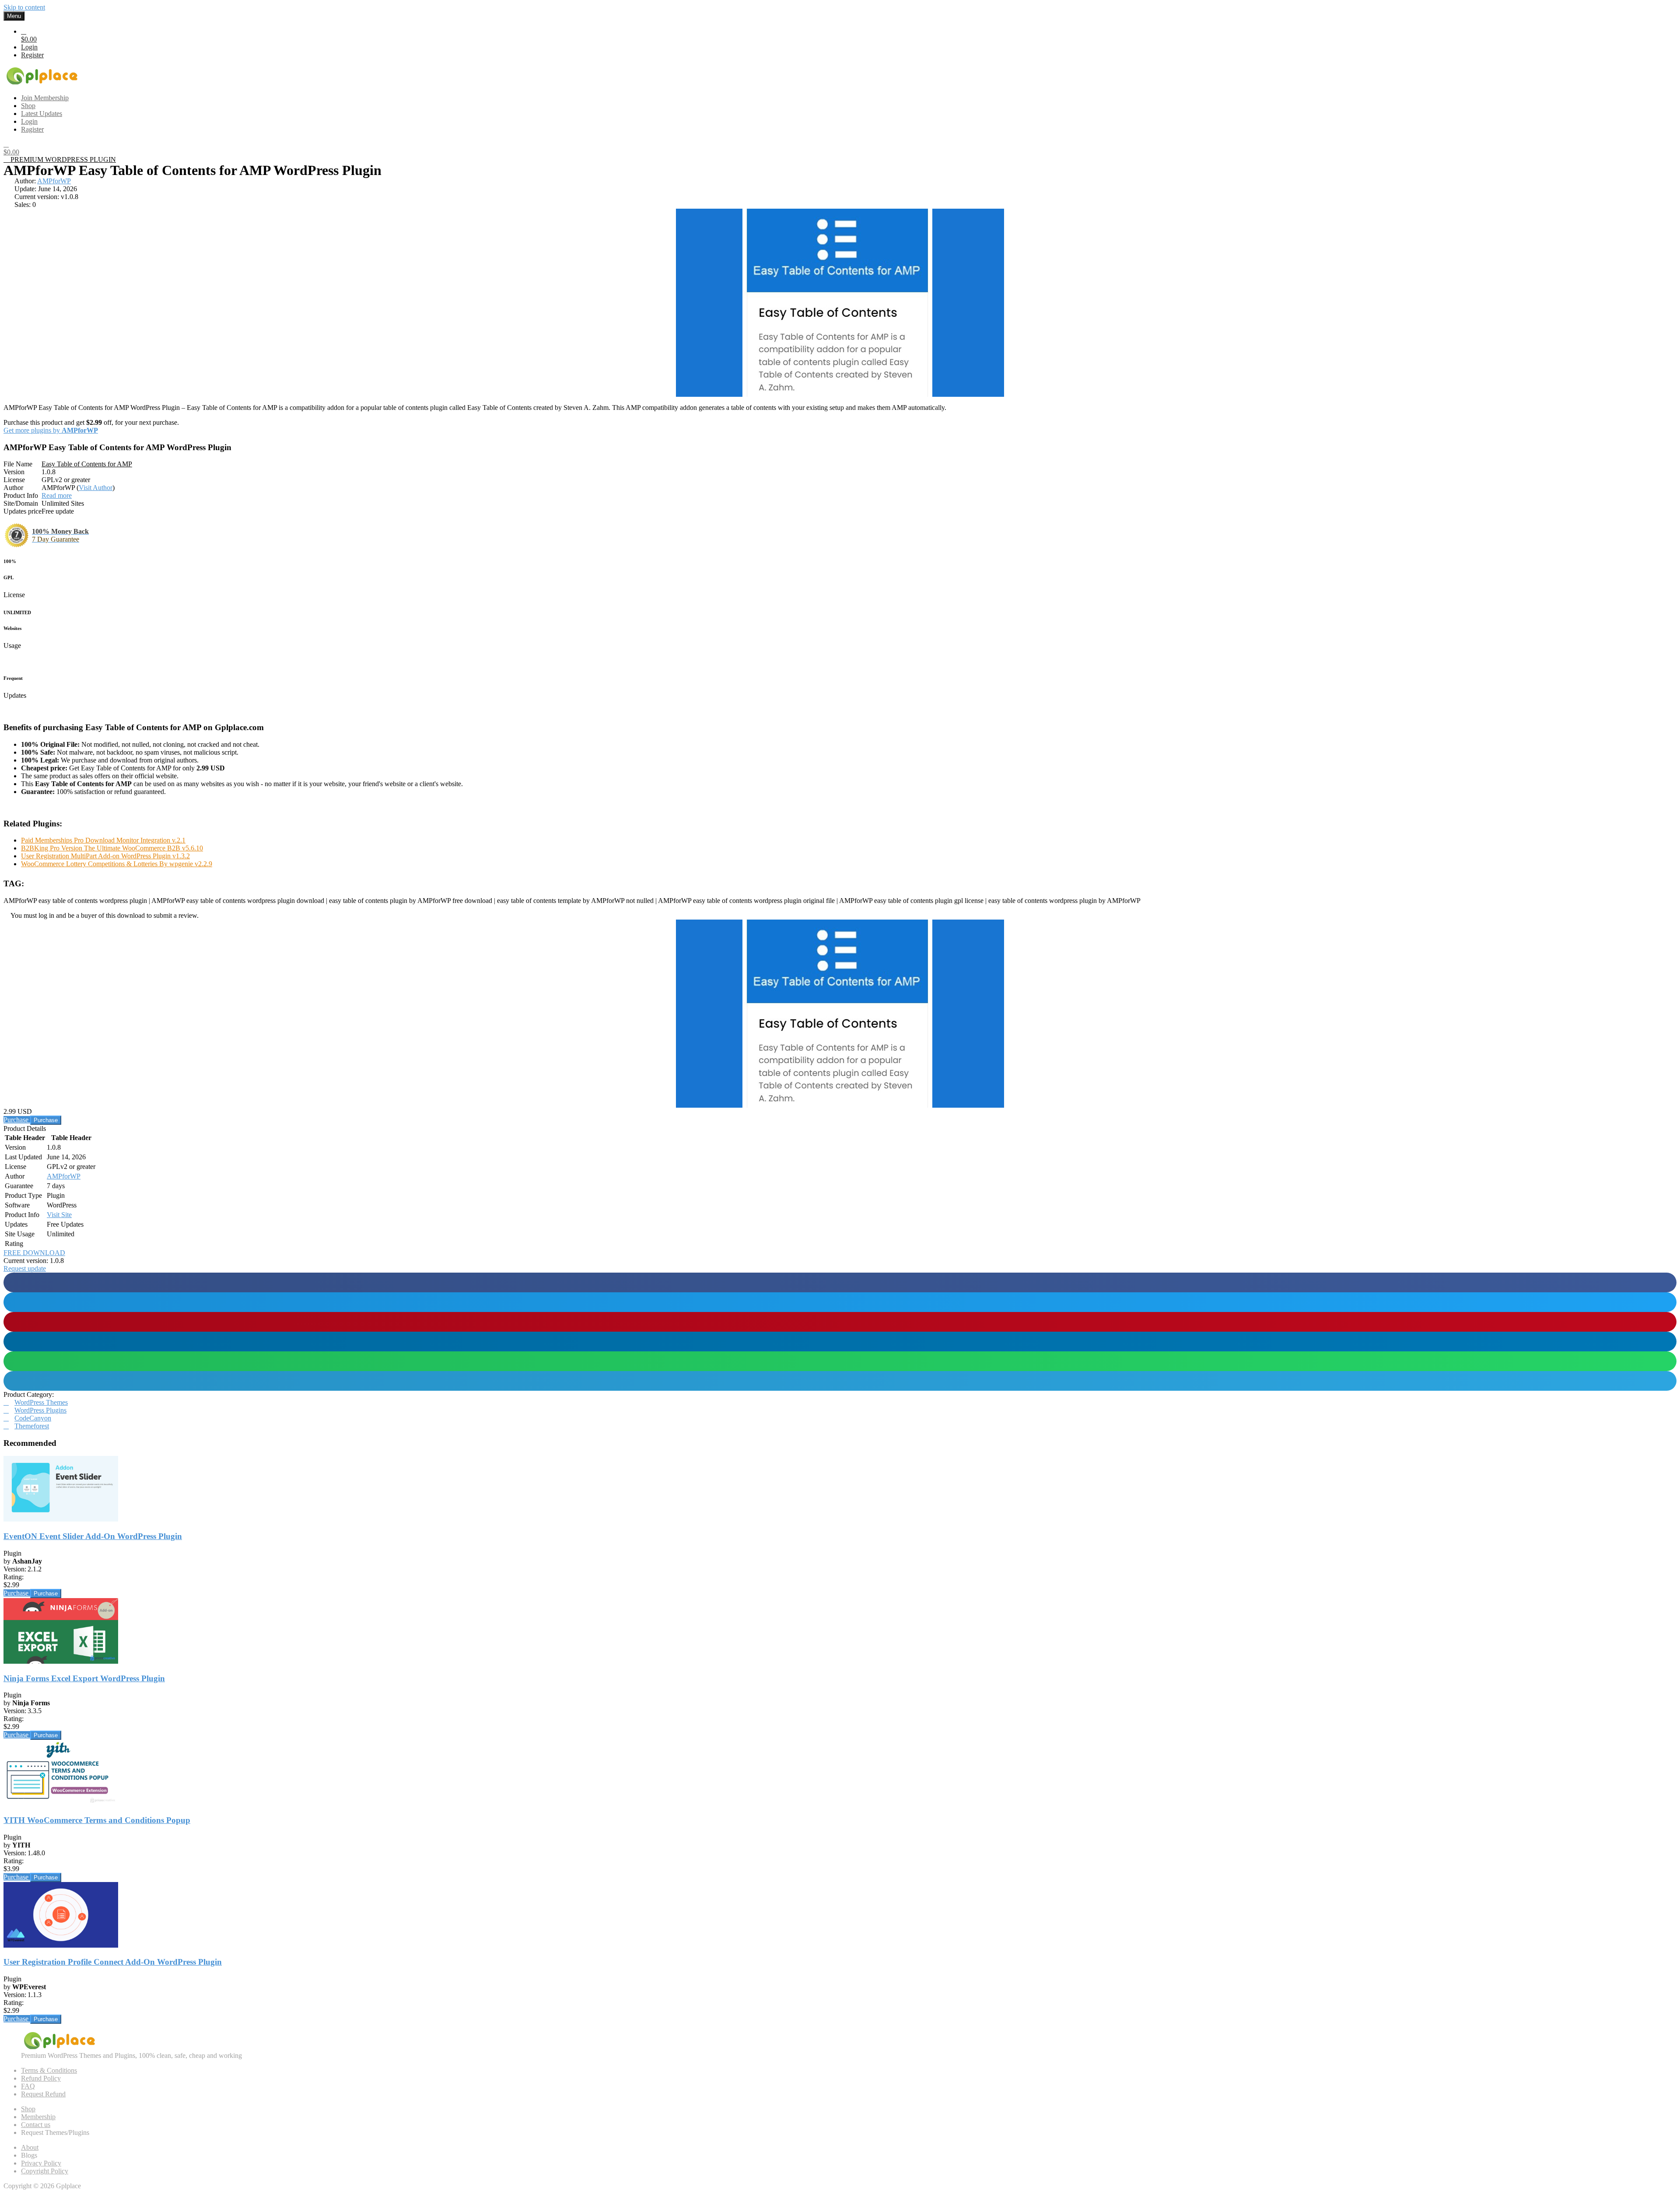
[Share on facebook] (840, 1282)
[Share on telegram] (840, 1381)
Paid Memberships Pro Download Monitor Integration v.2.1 (103, 840)
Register (32, 55)
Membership (38, 2117)
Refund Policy (41, 2078)
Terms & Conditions (49, 2070)
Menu (14, 16)
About (30, 2147)
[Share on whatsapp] (840, 1361)
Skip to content (24, 7)
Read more (57, 495)
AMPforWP (54, 181)
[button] (25, 1268)
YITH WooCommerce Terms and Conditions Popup (97, 1820)
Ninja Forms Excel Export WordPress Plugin (84, 1678)
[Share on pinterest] (840, 1322)
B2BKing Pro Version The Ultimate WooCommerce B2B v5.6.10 (112, 848)
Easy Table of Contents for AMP (87, 464)
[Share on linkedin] (840, 1342)
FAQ (28, 2086)
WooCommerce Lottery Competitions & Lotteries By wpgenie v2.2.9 (117, 864)
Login (29, 47)
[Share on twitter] (840, 1302)
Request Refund (43, 2094)
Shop (28, 2109)
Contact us (36, 2125)
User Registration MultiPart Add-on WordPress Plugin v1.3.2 (105, 856)
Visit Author (96, 488)
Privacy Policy (41, 2163)
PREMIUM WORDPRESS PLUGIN (62, 159)
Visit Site (59, 1215)
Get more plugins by (51, 430)
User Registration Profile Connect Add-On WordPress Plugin (113, 1962)
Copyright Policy (45, 2171)
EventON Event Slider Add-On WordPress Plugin (93, 1536)
